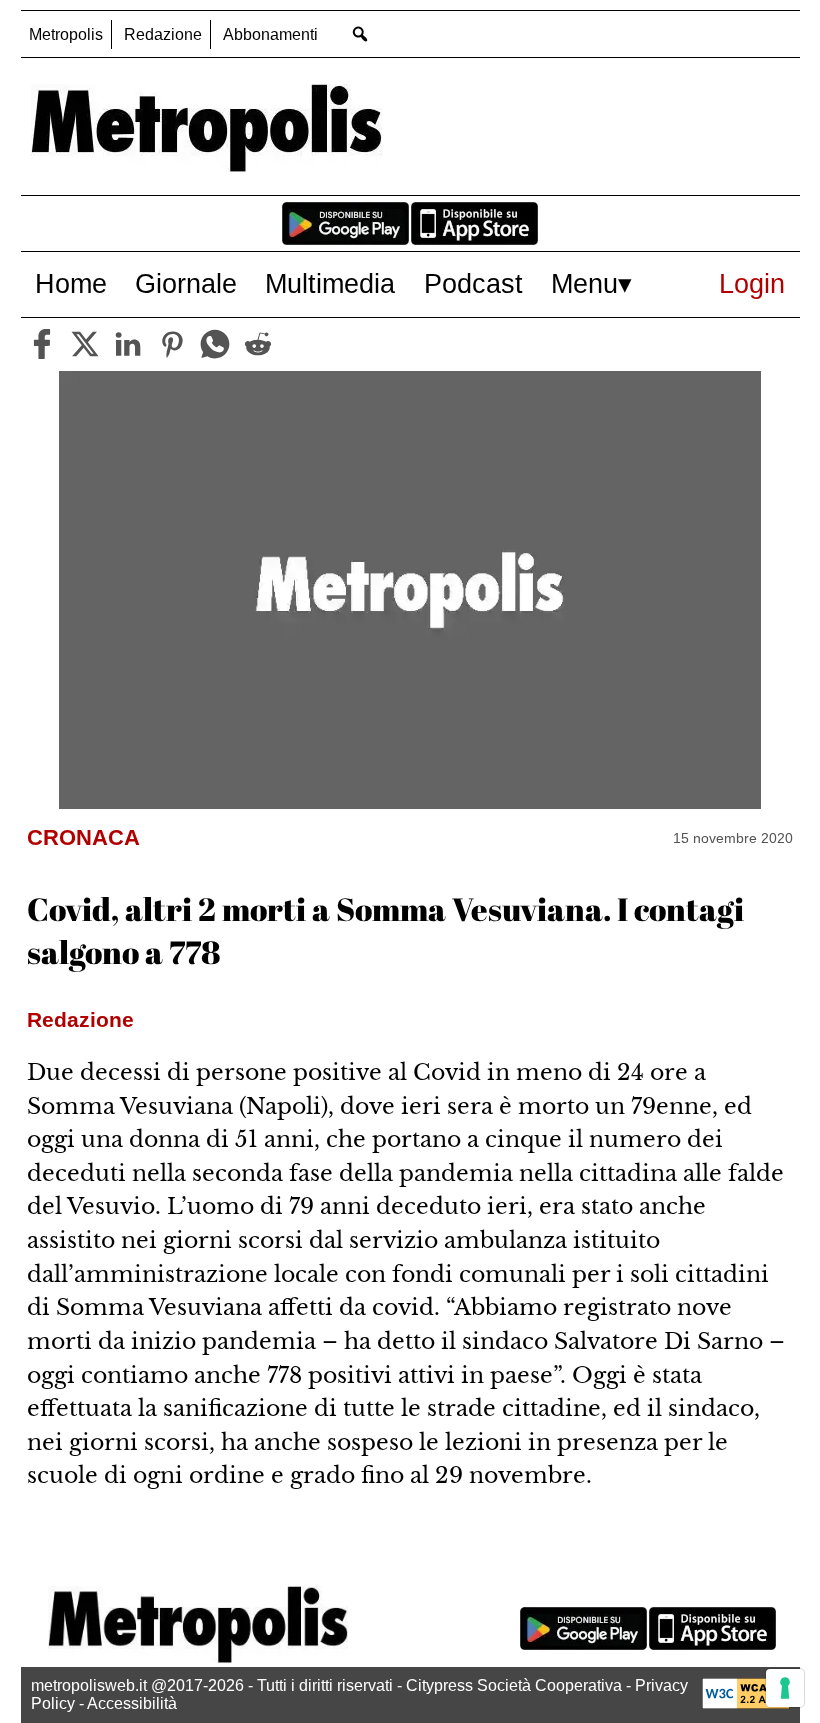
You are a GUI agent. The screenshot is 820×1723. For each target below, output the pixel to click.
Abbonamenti (270, 34)
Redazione (163, 34)
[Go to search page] (360, 33)
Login (752, 283)
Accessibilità (132, 1703)
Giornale (186, 283)
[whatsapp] (215, 344)
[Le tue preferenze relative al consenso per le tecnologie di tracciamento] (785, 1688)
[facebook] (42, 344)
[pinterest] (172, 344)
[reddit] (258, 344)
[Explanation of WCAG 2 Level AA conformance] (746, 1703)
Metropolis (66, 34)
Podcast (473, 283)
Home (71, 283)
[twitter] (85, 344)
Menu (584, 283)
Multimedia (330, 283)
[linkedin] (128, 344)
